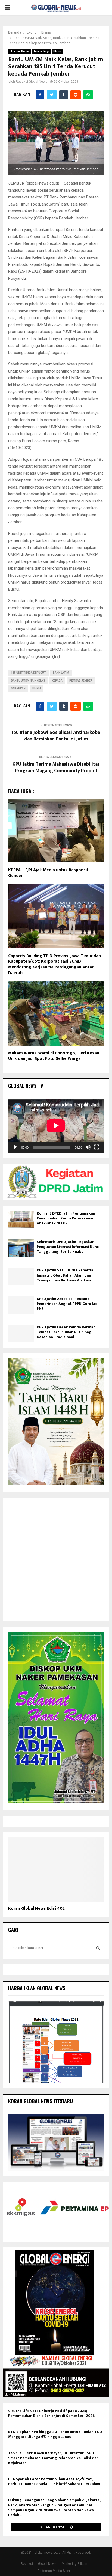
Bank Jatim (61, 673)
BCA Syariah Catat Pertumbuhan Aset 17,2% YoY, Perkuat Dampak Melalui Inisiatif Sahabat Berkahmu (55, 2481)
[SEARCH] (98, 1948)
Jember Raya (41, 51)
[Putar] (15, 1147)
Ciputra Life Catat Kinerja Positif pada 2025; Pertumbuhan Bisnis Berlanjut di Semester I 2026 (51, 2413)
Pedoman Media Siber (54, 2571)
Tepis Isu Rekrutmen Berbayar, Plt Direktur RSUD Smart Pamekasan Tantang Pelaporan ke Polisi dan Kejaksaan (53, 2458)
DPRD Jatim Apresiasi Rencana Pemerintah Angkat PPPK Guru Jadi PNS (68, 1304)
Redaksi (27, 2564)
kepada (57, 681)
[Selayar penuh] (97, 1147)
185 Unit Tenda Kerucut (28, 673)
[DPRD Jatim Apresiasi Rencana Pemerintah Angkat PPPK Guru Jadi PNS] (21, 1305)
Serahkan (18, 688)
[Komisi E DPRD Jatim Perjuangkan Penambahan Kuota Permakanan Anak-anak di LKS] (21, 1220)
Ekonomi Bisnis (20, 51)
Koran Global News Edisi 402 (36, 1909)
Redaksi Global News (32, 82)
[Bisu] (88, 1147)
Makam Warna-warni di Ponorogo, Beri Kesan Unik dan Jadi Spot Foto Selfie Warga (54, 1056)
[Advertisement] (56, 1560)
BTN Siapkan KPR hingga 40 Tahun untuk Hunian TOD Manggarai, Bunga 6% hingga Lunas (55, 2434)
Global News (47, 2564)
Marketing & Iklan (74, 2564)
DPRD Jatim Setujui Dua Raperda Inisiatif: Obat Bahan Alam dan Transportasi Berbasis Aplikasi (65, 1275)
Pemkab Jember (81, 681)
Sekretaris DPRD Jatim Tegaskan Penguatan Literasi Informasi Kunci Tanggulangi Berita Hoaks (68, 1247)
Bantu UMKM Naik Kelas (28, 681)
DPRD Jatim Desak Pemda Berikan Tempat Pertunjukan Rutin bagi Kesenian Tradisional (66, 1332)
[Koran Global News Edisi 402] (56, 1869)
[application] (56, 1126)
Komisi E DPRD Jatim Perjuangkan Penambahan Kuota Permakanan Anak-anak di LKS (66, 1218)
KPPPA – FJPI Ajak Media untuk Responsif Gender (48, 873)
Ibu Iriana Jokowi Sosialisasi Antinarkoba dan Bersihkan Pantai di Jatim (56, 736)
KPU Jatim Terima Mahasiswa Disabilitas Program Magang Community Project (56, 768)
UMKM (37, 688)
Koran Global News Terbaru (41, 2101)
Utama (57, 51)
